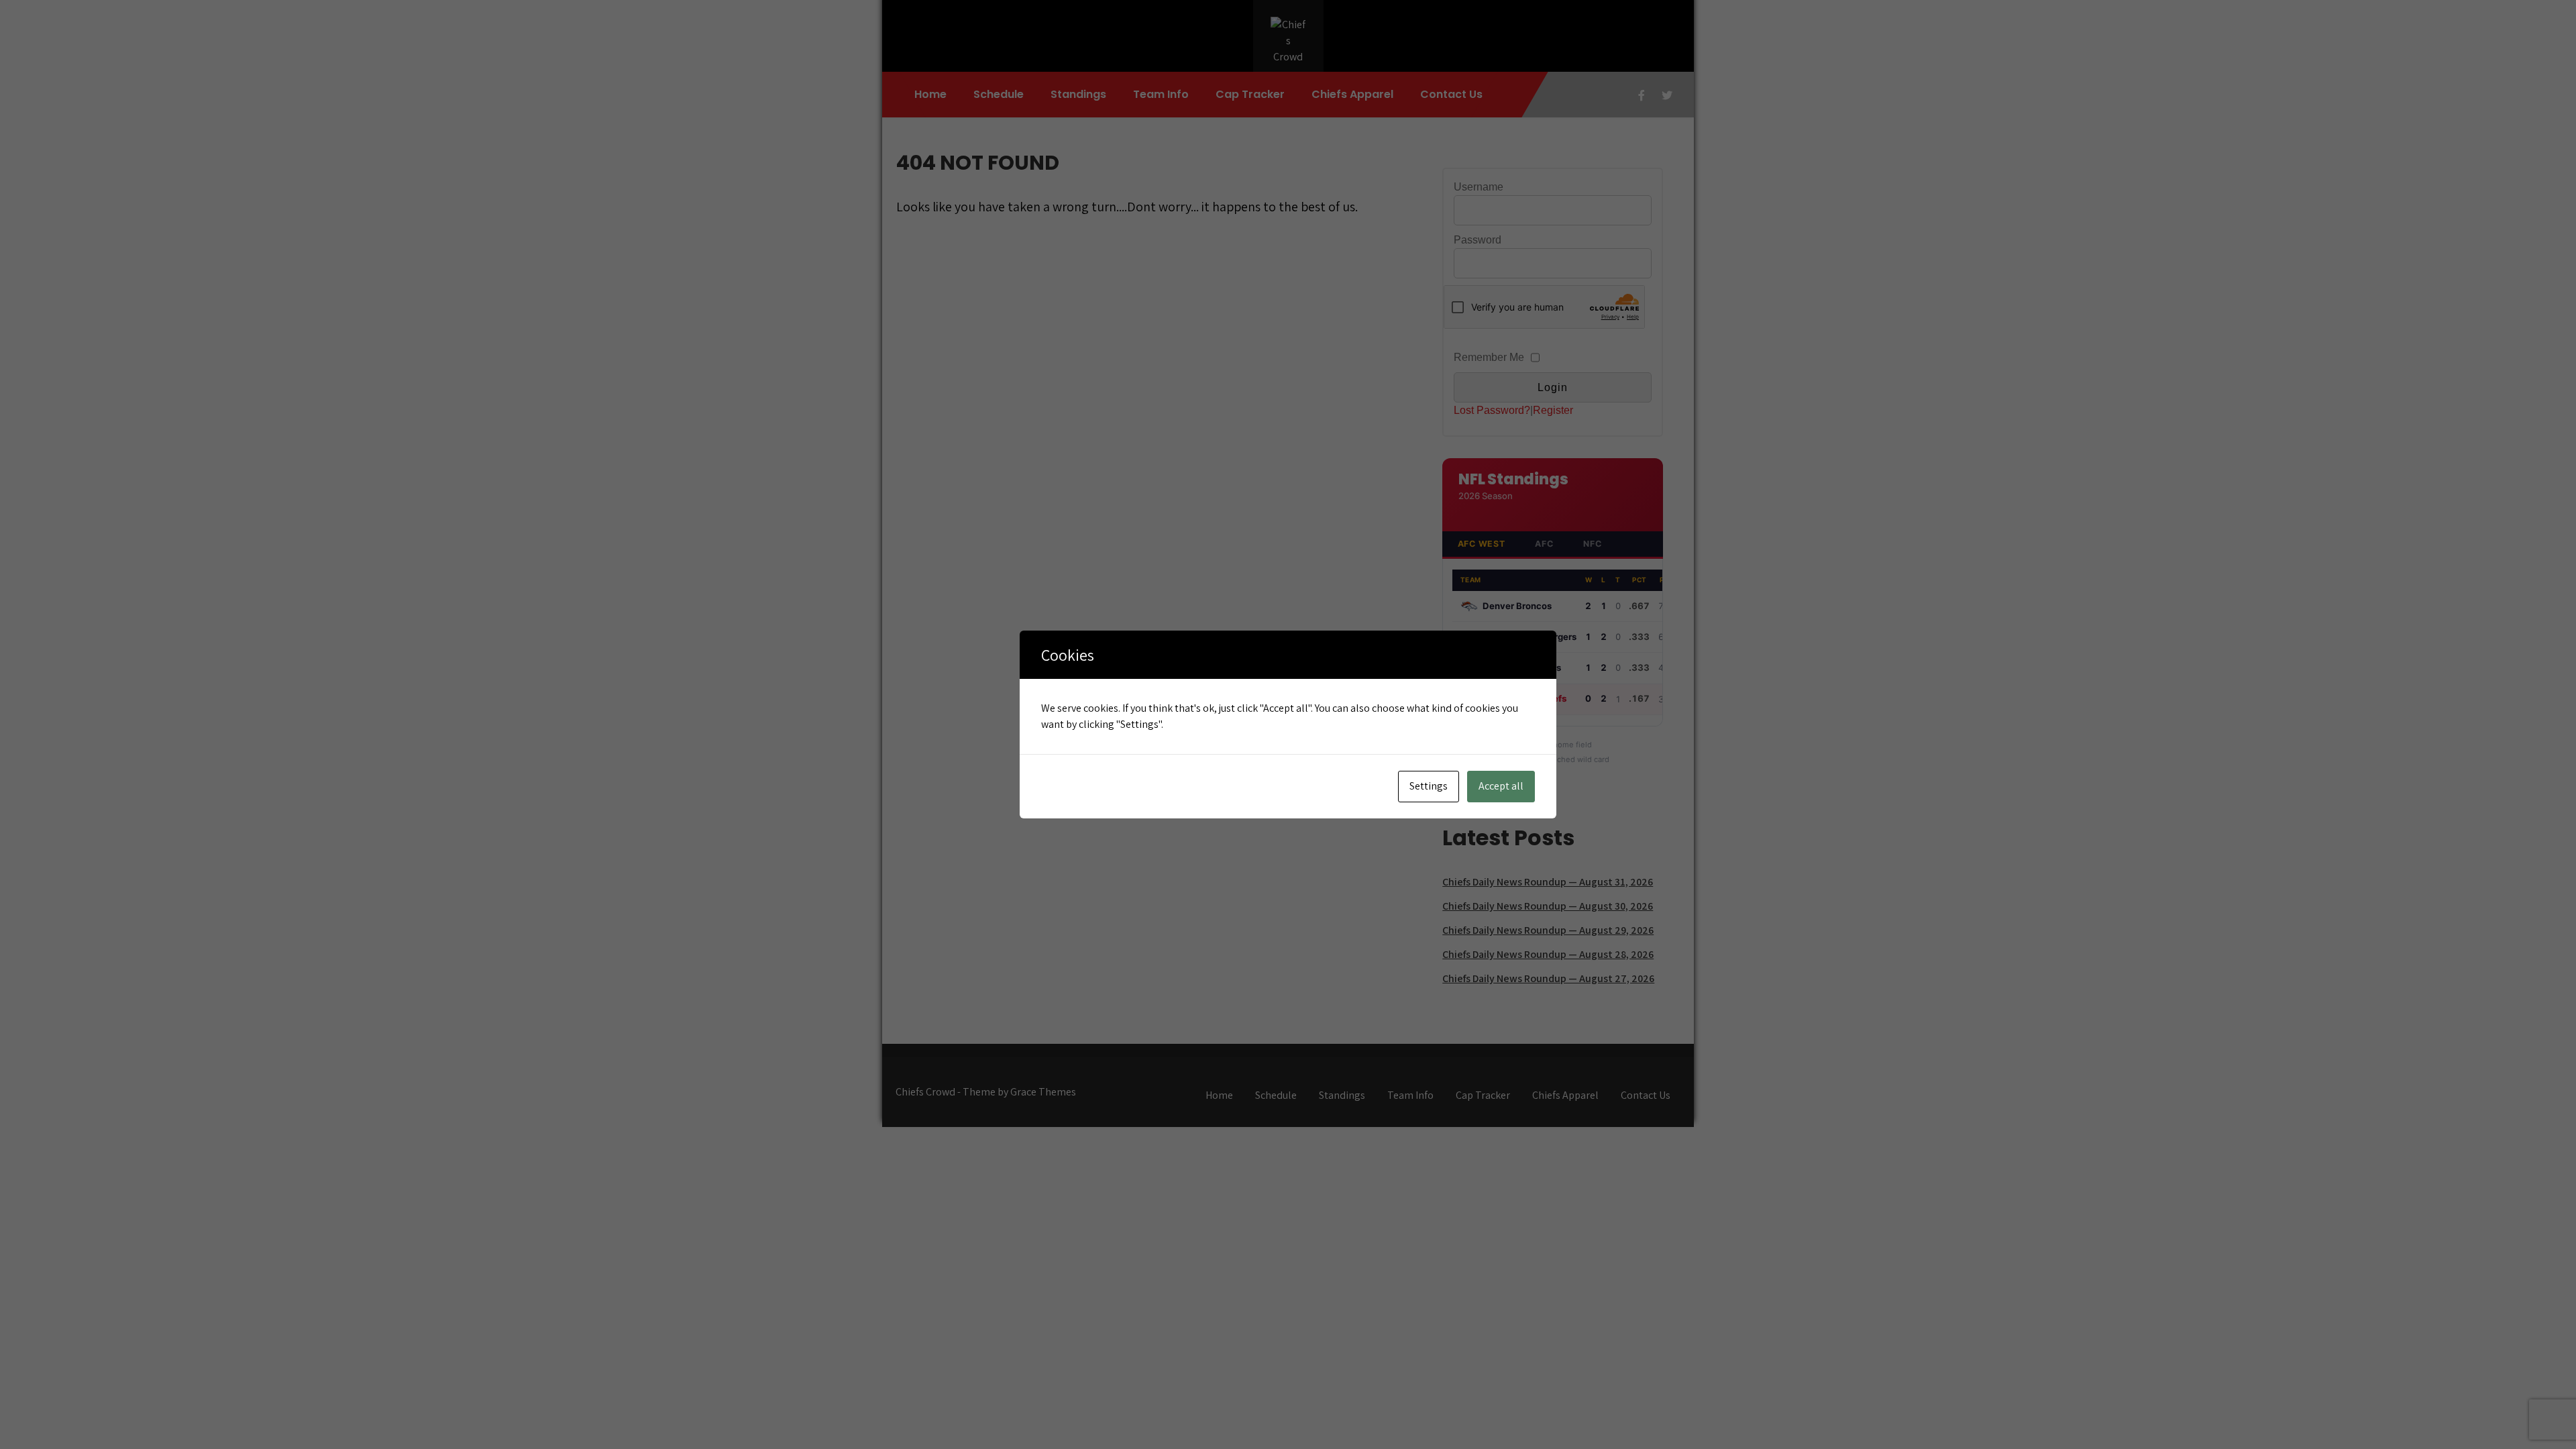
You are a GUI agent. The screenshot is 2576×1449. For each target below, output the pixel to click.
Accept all (1501, 786)
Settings (1429, 786)
